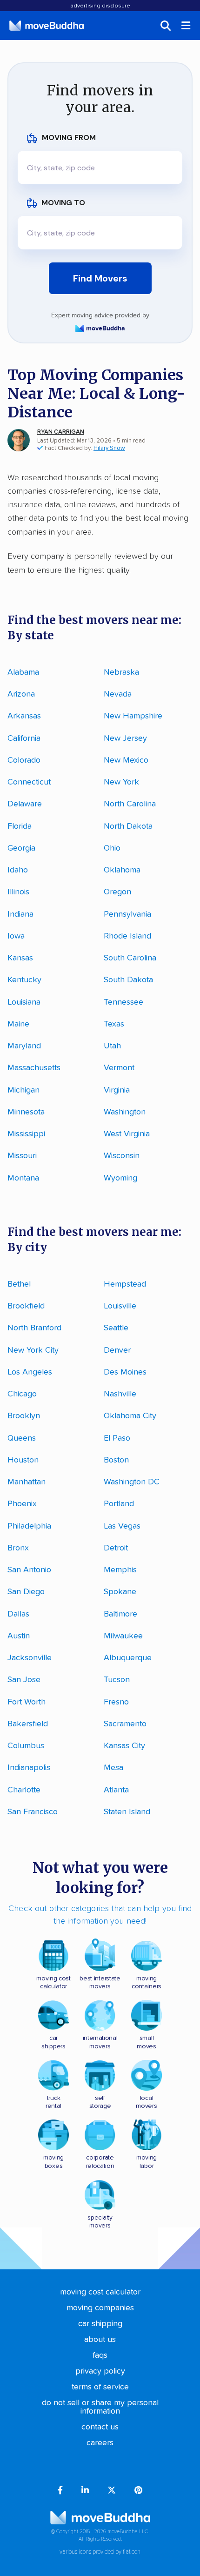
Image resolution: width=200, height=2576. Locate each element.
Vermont (119, 1068)
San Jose (24, 1680)
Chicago (22, 1394)
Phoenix (22, 1504)
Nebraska (121, 672)
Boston (116, 1460)
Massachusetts (34, 1068)
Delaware (25, 804)
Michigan (23, 1090)
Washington (125, 1112)
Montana (23, 1178)
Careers (100, 2443)
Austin (19, 1636)
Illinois (18, 892)
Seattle (116, 1328)
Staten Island (127, 1812)
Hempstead (125, 1284)
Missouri (22, 1156)
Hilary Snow (109, 448)
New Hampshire (133, 716)
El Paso (117, 1438)
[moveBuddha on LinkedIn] (85, 2491)
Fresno (116, 1702)
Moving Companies (100, 2308)
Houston (23, 1460)
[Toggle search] (166, 26)
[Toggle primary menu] (187, 26)
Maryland (24, 1046)
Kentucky (24, 980)
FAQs (100, 2355)
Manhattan (27, 1482)
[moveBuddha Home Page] (47, 26)
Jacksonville (30, 1658)
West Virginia (127, 1134)
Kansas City (124, 1746)
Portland (119, 1504)
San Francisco (33, 1812)
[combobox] (100, 168)
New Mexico (126, 760)
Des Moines (125, 1372)
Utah (112, 1046)
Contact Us (100, 2427)
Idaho (18, 870)
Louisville (120, 1306)
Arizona (21, 694)
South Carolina (130, 958)
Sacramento (125, 1724)
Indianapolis (29, 1768)
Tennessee (123, 1002)
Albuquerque (128, 1658)
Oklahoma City (130, 1416)
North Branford (34, 1328)
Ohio (112, 848)
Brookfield (26, 1306)
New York (121, 782)
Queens (22, 1438)
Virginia (117, 1090)
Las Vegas (122, 1526)
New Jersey (125, 738)
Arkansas (24, 716)
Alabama (23, 672)
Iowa (16, 936)
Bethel (19, 1284)
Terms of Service (100, 2387)
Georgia (21, 848)
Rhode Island (127, 936)
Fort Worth (27, 1702)
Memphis (120, 1570)
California (24, 738)
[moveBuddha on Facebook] (60, 2491)
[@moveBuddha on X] (112, 2491)
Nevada (118, 694)
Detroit (116, 1548)
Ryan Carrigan (61, 432)
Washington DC (132, 1482)
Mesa (113, 1768)
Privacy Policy (100, 2371)
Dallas (18, 1614)
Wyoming (120, 1178)
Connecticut (29, 782)
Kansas (20, 958)
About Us (100, 2340)
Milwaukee (123, 1636)
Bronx (18, 1548)
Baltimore (120, 1614)
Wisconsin (122, 1156)
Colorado (24, 760)
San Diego (26, 1592)
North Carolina (130, 804)
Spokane (120, 1592)
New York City (33, 1350)
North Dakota (128, 826)
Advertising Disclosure (100, 6)
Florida (20, 826)
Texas (114, 1024)
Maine (18, 1024)
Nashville (120, 1394)
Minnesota (26, 1112)
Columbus (26, 1746)
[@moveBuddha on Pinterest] (138, 2491)
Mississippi (26, 1134)
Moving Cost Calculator (100, 2292)
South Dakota (128, 980)
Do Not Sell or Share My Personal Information (100, 2407)
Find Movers (100, 278)
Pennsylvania (127, 914)
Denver (117, 1350)
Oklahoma (122, 870)
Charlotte (24, 1790)
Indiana (20, 914)
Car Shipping (100, 2324)
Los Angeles (30, 1372)
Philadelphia (29, 1526)
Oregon (117, 892)
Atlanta (116, 1790)
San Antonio (29, 1570)
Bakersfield (28, 1724)
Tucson (117, 1680)
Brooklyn (24, 1416)
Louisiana (24, 1002)
